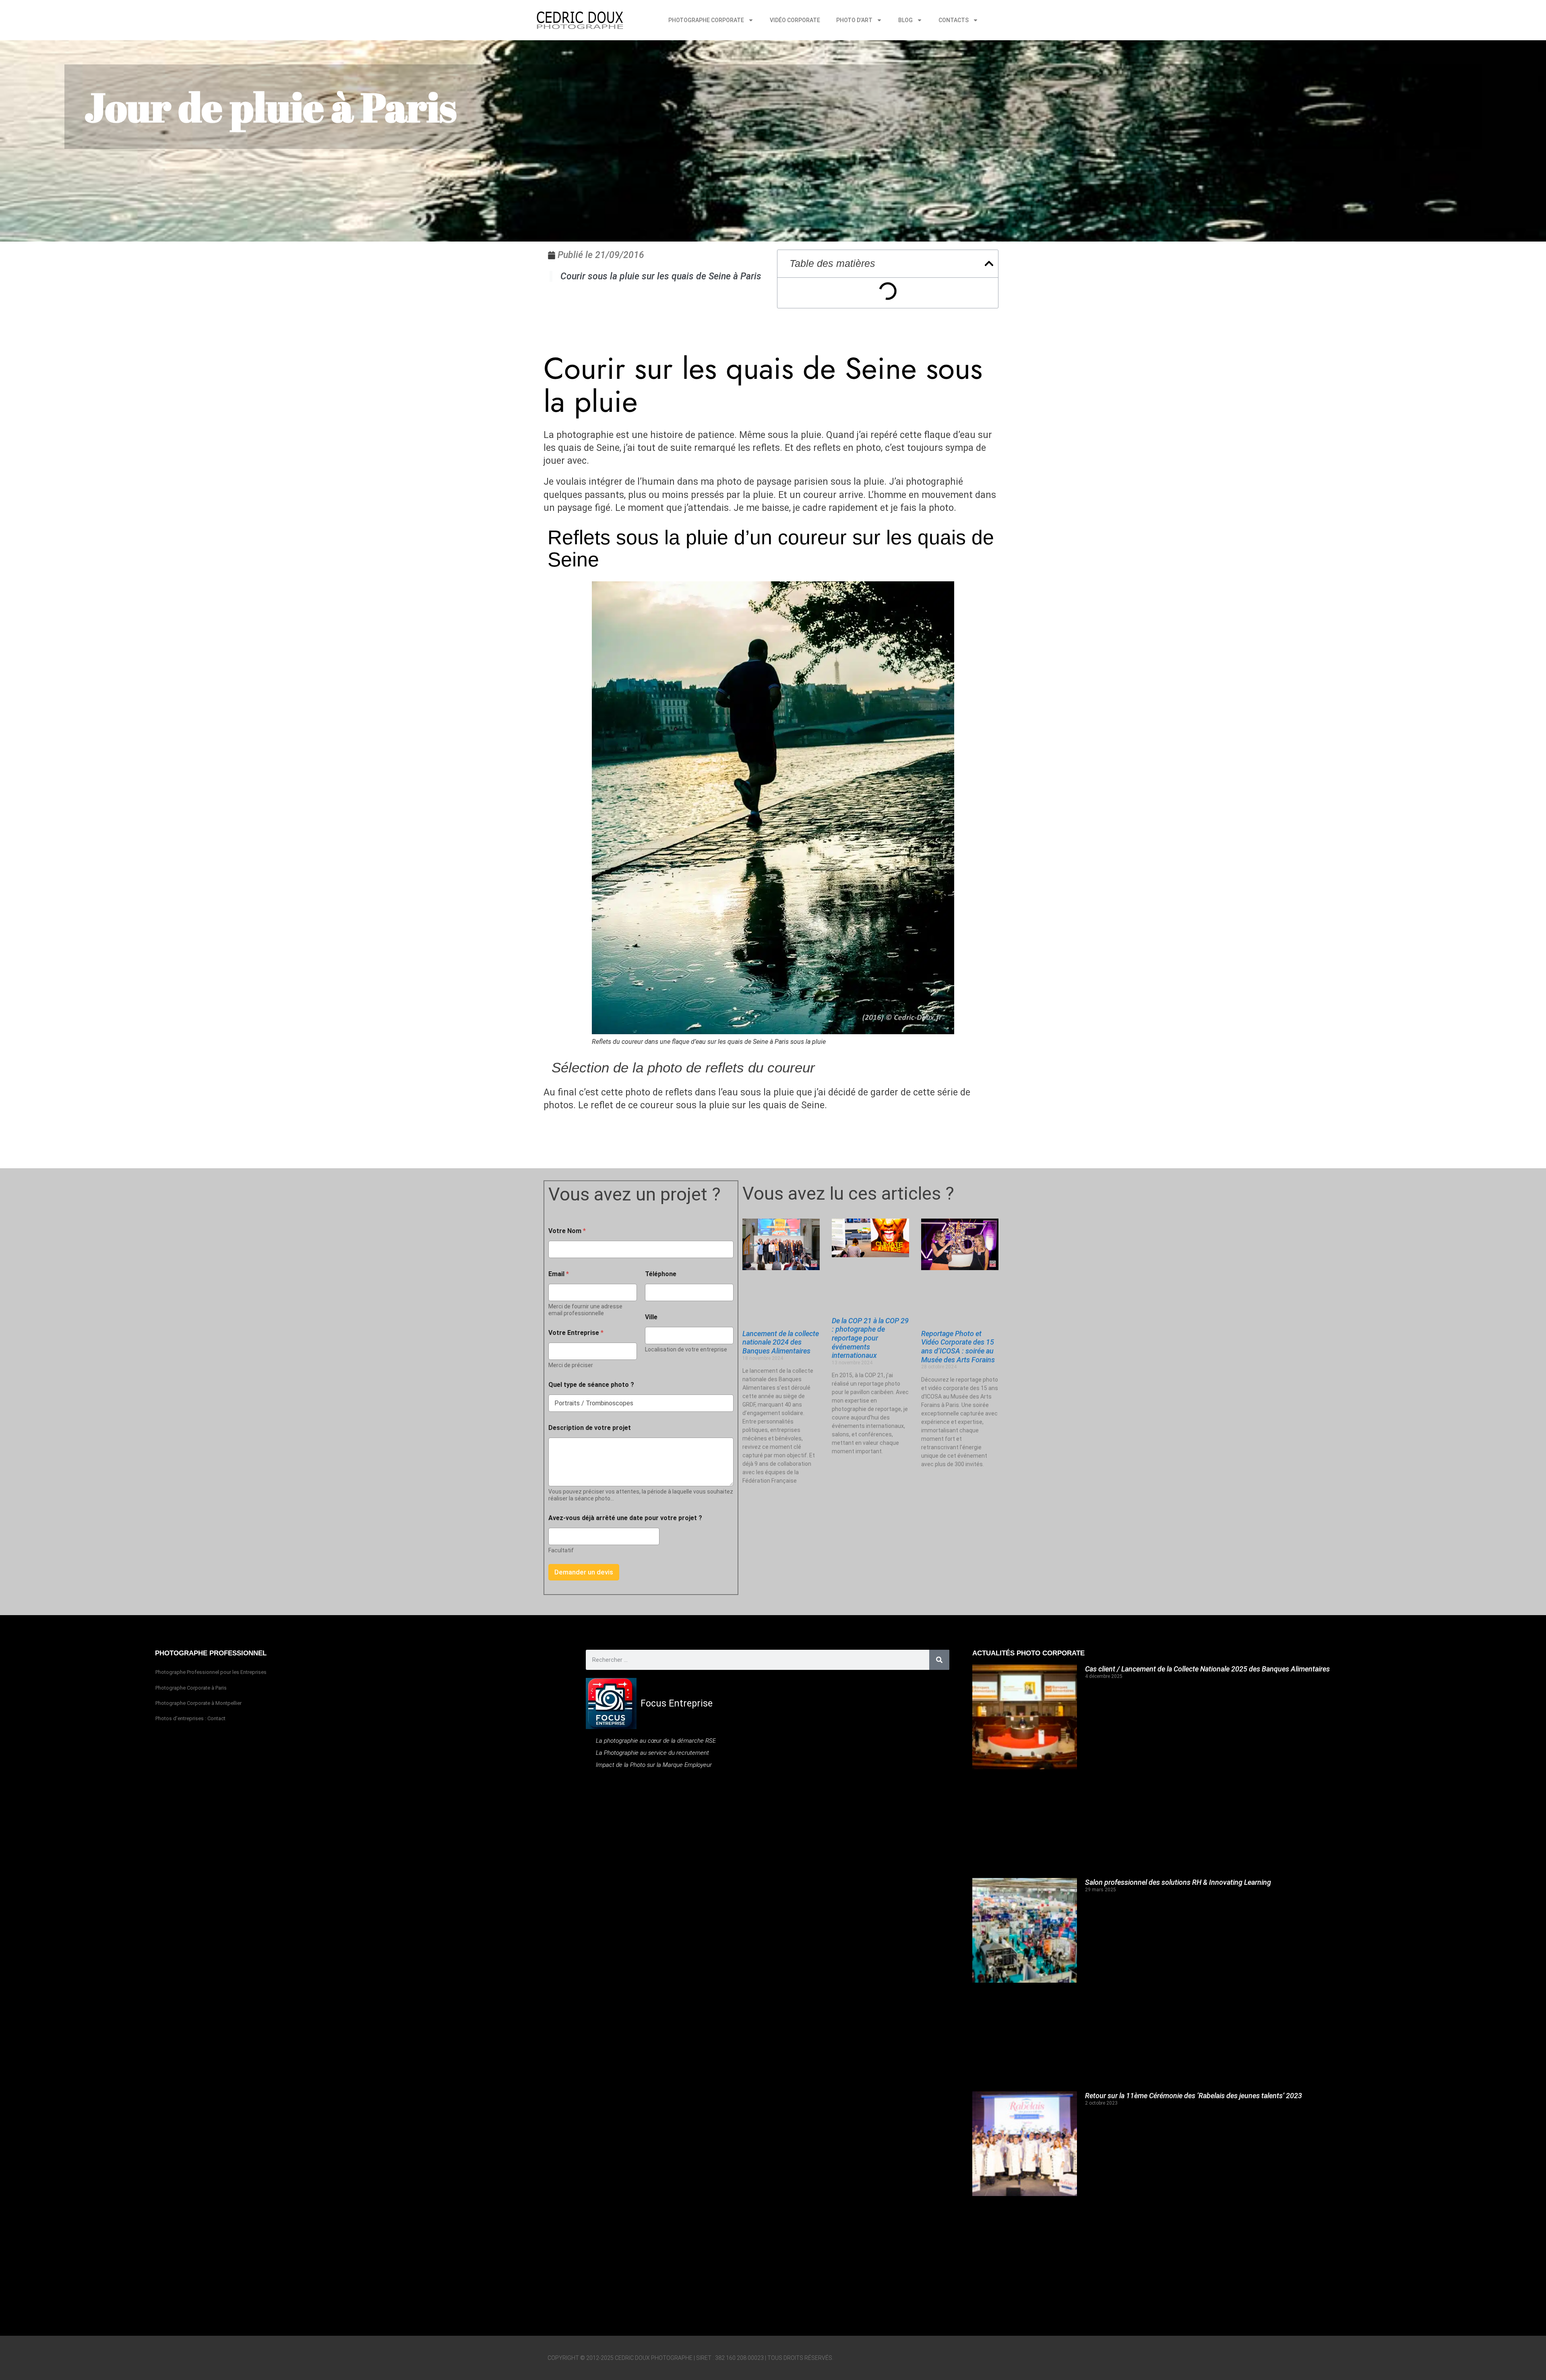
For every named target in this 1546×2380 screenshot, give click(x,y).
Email (559, 1274)
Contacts (954, 20)
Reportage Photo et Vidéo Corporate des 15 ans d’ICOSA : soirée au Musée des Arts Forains (958, 1347)
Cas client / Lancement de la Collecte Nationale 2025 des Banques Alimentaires (1207, 1669)
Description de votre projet (590, 1428)
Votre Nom (567, 1231)
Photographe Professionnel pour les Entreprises (211, 1672)
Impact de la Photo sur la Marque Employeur (654, 1765)
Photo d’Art (854, 20)
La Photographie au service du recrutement (652, 1753)
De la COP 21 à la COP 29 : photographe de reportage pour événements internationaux (870, 1338)
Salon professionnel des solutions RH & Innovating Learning (1178, 1882)
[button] (989, 263)
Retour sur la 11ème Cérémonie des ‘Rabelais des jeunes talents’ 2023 (1194, 2096)
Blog (905, 20)
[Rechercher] (939, 1660)
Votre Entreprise (576, 1333)
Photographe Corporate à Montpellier (198, 1703)
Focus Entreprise (677, 1703)
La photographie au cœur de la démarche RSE (656, 1741)
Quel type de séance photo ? (591, 1385)
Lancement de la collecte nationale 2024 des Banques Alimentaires (781, 1342)
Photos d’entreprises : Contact (190, 1718)
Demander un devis (584, 1572)
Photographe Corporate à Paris (191, 1688)
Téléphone (661, 1274)
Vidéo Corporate (795, 20)
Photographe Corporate (706, 20)
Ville (651, 1317)
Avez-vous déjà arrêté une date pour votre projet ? (625, 1518)
